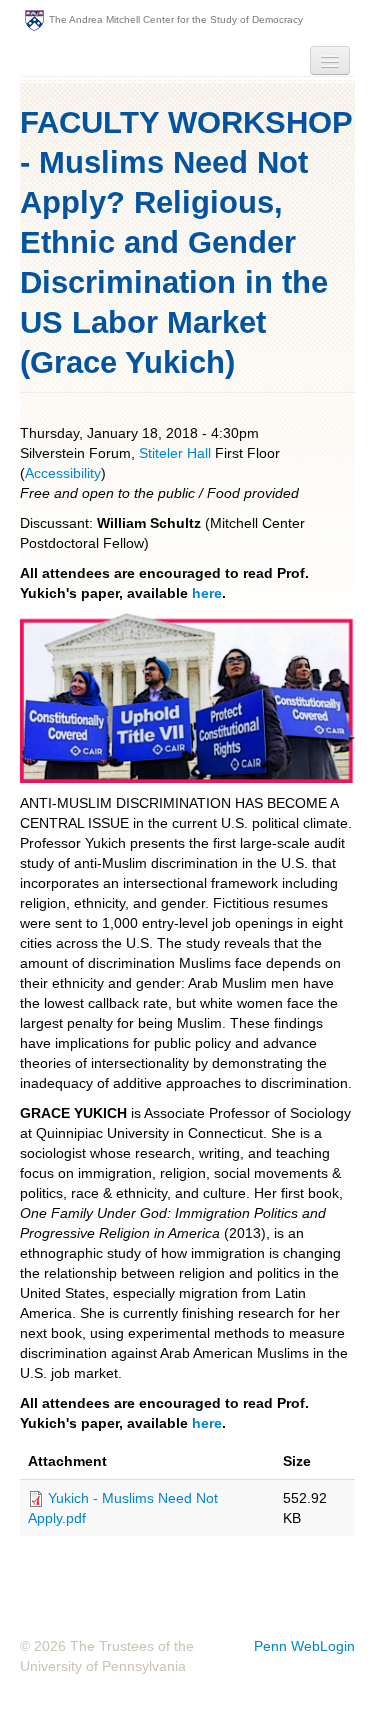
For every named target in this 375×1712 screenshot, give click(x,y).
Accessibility (63, 473)
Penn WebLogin (304, 1646)
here (207, 593)
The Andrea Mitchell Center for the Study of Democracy (176, 19)
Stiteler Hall (175, 453)
